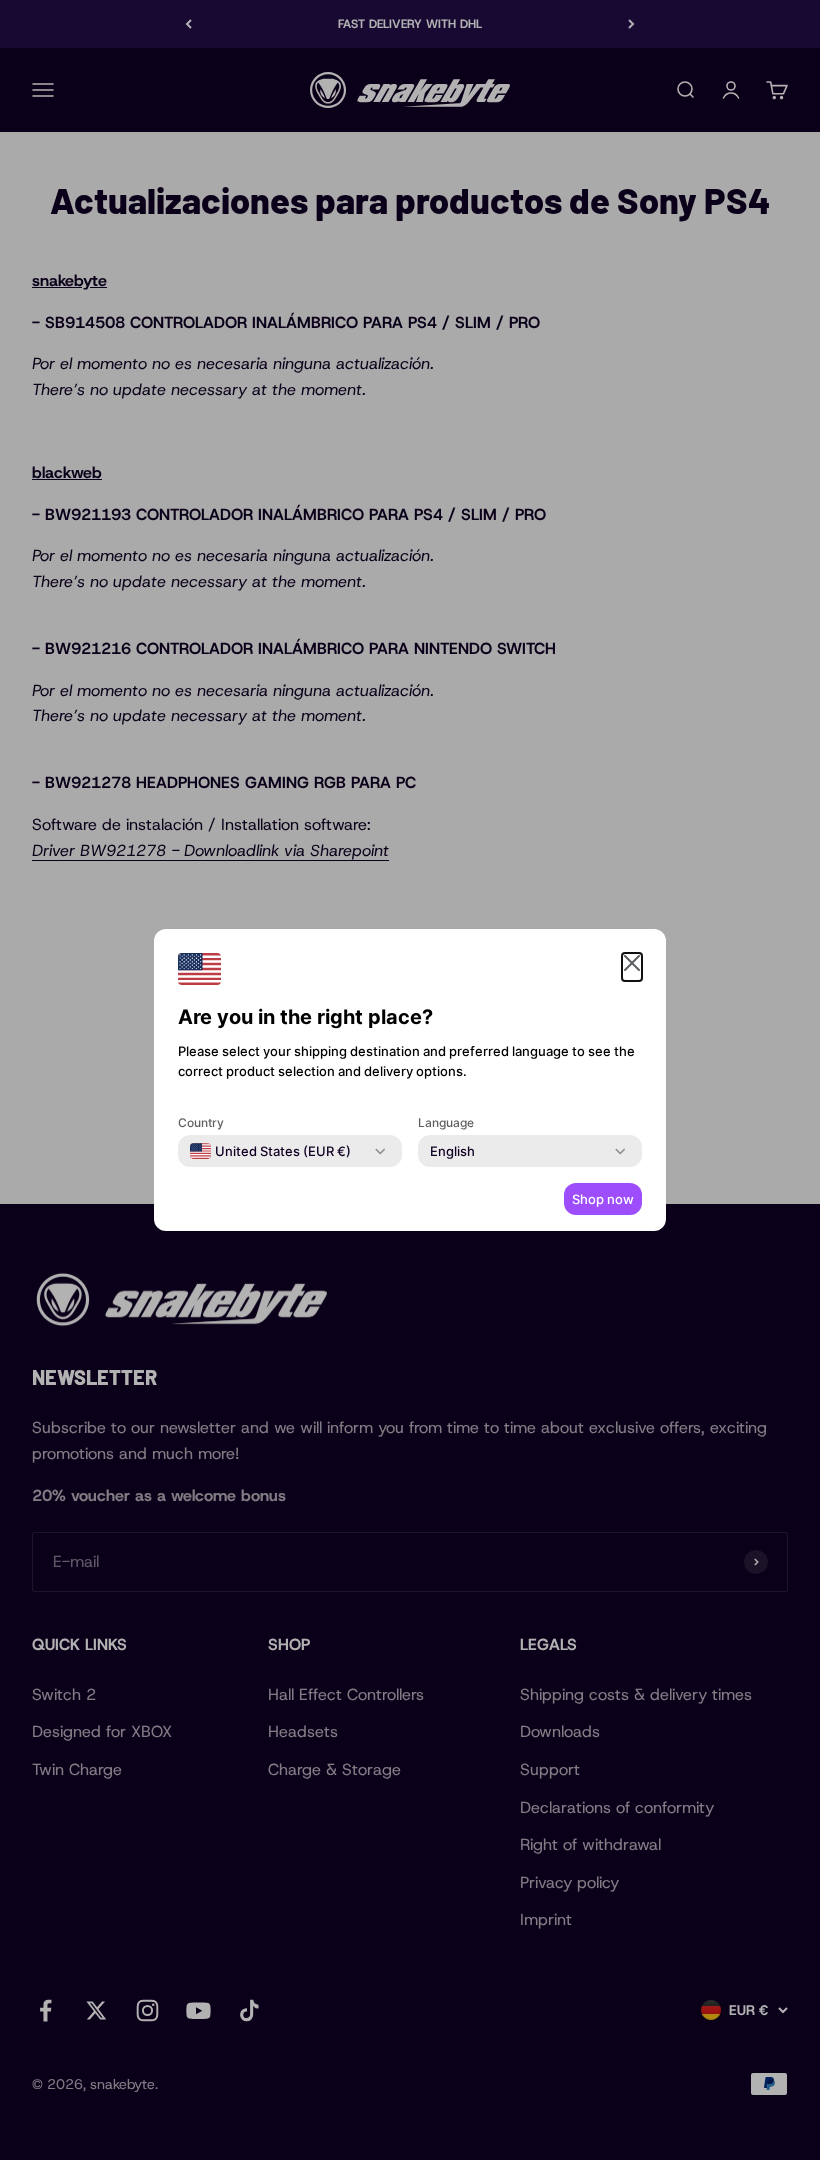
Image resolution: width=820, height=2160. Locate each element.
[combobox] (270, 1151)
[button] (632, 967)
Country (201, 1122)
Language (446, 1122)
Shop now (603, 1199)
